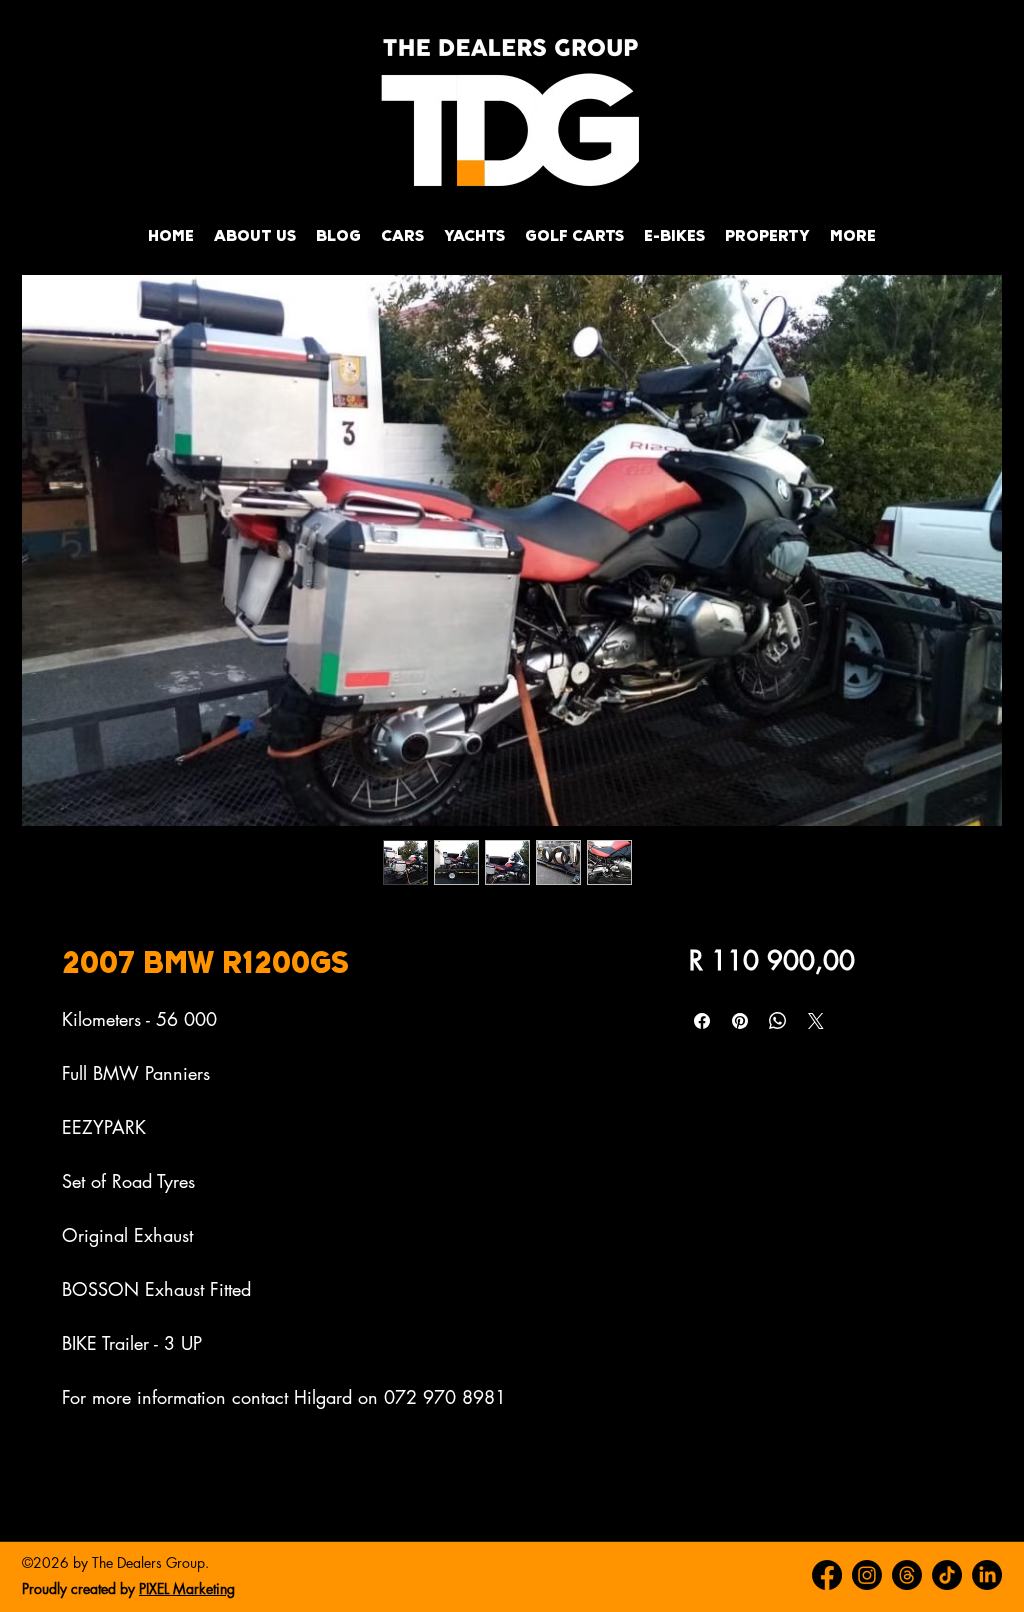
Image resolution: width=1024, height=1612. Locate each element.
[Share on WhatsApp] (778, 1021)
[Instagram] (867, 1575)
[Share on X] (816, 1021)
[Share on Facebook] (702, 1021)
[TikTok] (947, 1575)
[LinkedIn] (987, 1575)
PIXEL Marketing (187, 1588)
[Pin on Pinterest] (740, 1021)
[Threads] (907, 1575)
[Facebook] (827, 1575)
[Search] (981, 138)
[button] (402, 236)
